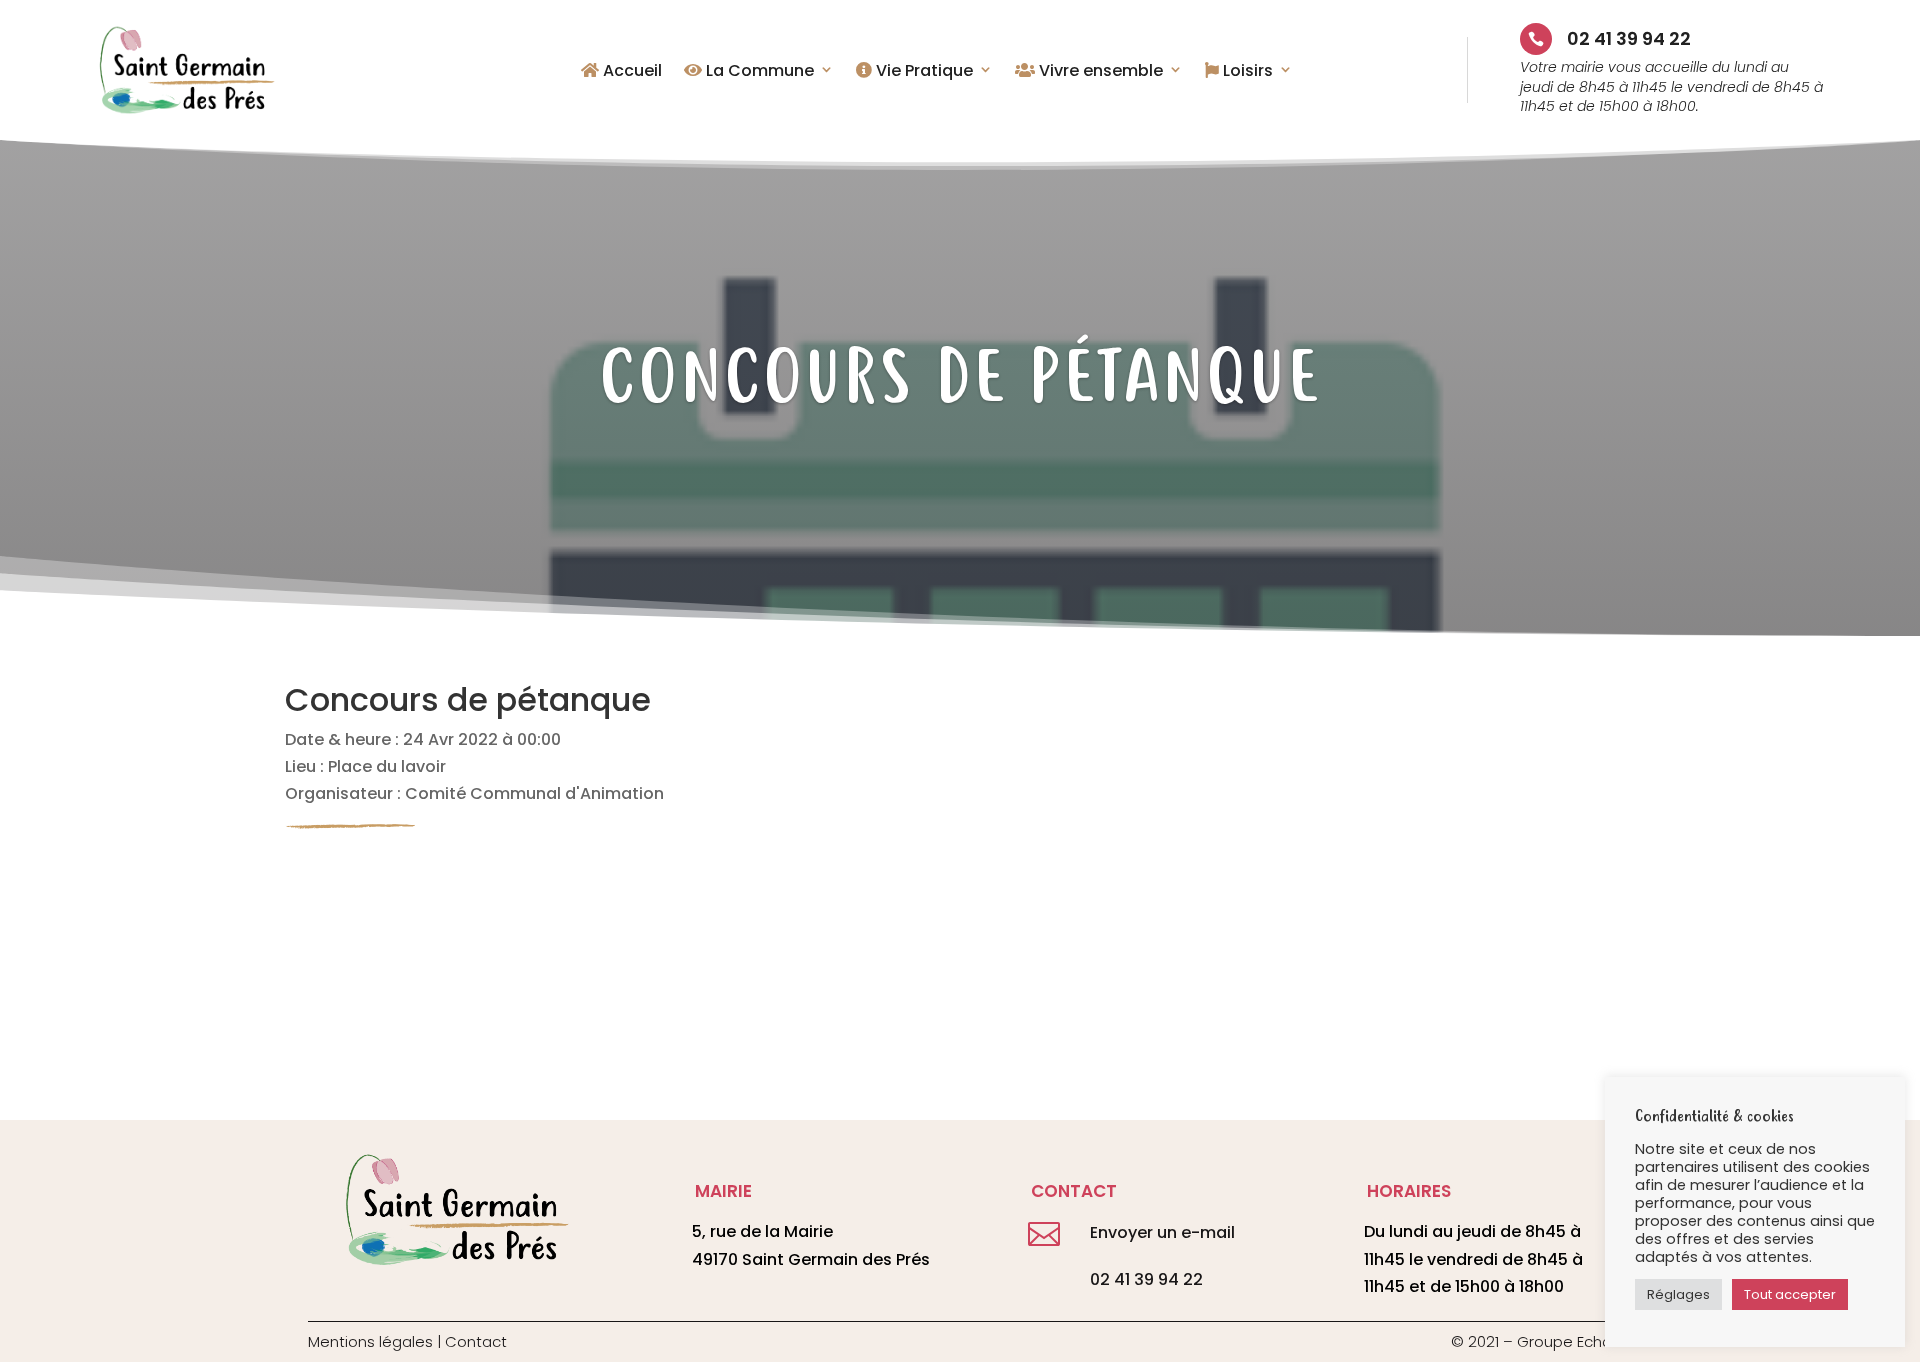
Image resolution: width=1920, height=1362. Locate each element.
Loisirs (1246, 72)
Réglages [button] (1678, 1294)
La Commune (758, 72)
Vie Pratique (922, 72)
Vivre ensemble (1099, 72)
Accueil (630, 72)
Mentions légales (370, 1341)
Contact (476, 1341)
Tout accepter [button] (1790, 1294)
